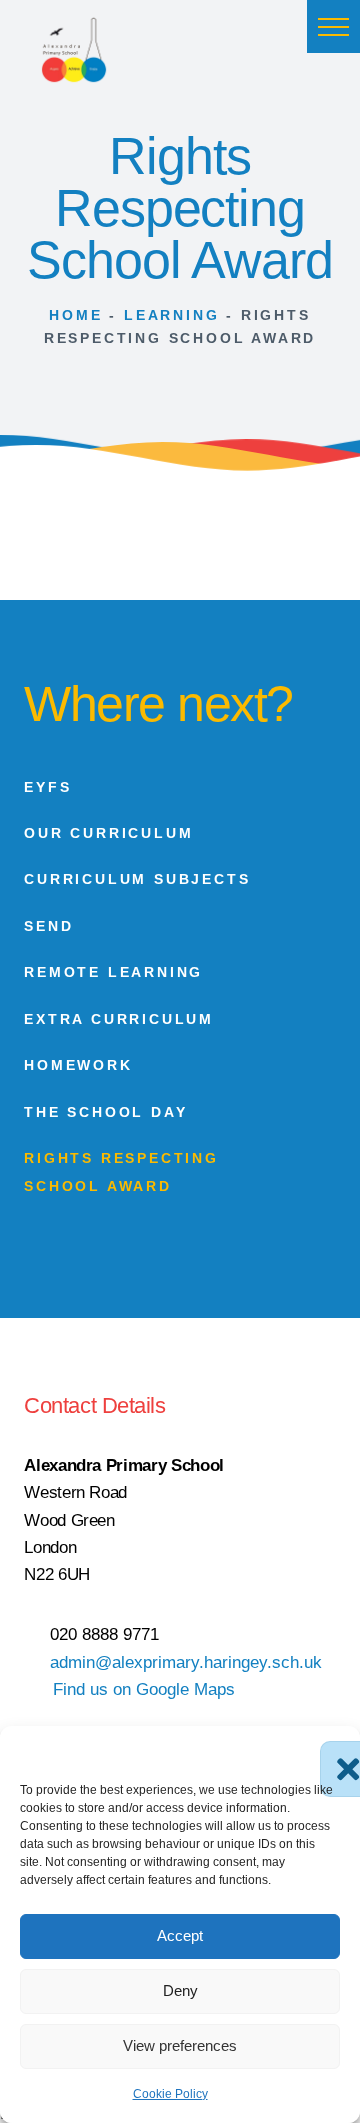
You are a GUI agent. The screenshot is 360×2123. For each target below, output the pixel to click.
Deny (180, 1990)
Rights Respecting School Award (121, 1171)
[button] (333, 26)
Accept (180, 1935)
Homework (78, 1065)
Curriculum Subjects (137, 879)
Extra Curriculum (119, 1019)
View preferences (180, 2045)
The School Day (105, 1112)
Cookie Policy (170, 2094)
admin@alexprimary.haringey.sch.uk (186, 1662)
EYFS (47, 787)
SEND (48, 926)
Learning (171, 315)
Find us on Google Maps (144, 1689)
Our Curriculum (108, 833)
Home (75, 315)
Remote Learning (113, 972)
